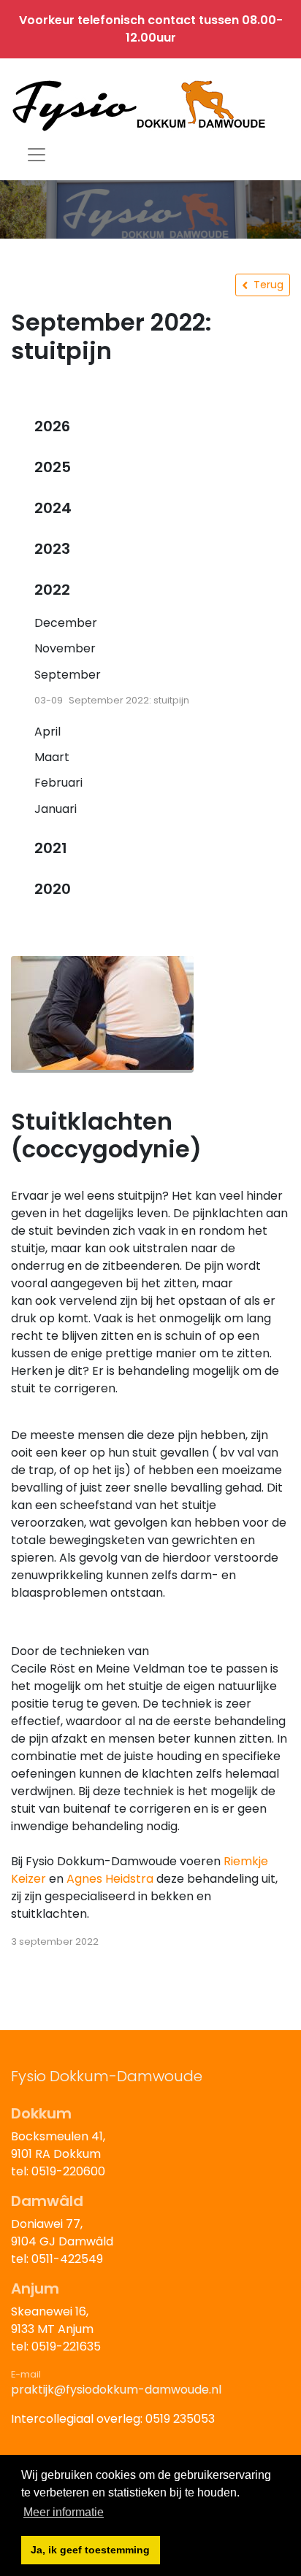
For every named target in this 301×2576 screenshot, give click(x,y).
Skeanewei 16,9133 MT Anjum (52, 2320)
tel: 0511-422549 (57, 2259)
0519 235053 (180, 2419)
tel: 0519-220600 (58, 2171)
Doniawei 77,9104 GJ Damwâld (62, 2233)
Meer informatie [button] (64, 2512)
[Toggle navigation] (37, 155)
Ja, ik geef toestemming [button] (90, 2550)
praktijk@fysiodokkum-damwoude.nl (116, 2390)
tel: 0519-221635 (56, 2346)
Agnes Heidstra (110, 1879)
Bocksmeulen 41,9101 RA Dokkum (58, 2145)
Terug (268, 285)
